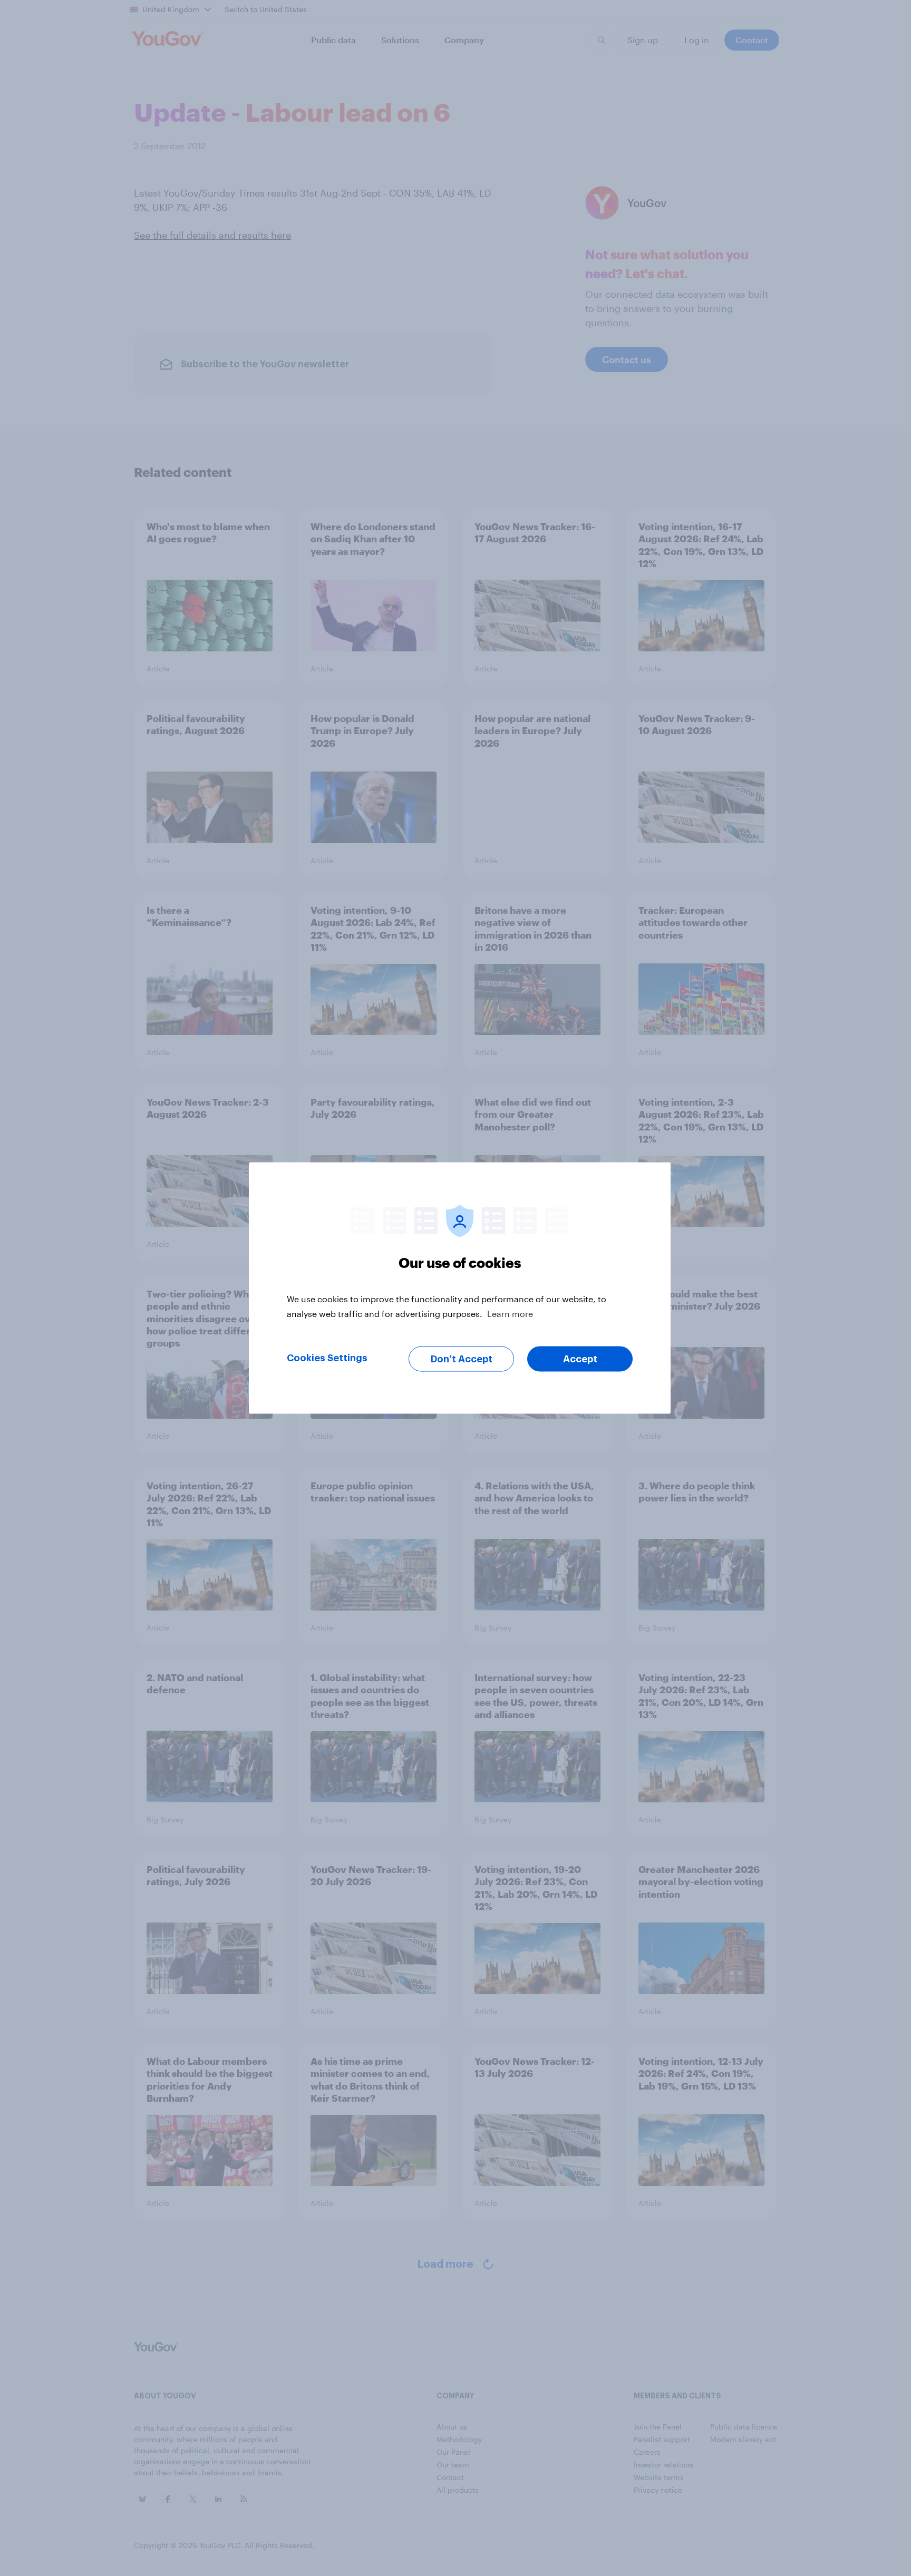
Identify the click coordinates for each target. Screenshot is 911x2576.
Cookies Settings (327, 1358)
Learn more (510, 1314)
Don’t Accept (462, 1359)
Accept (580, 1359)
